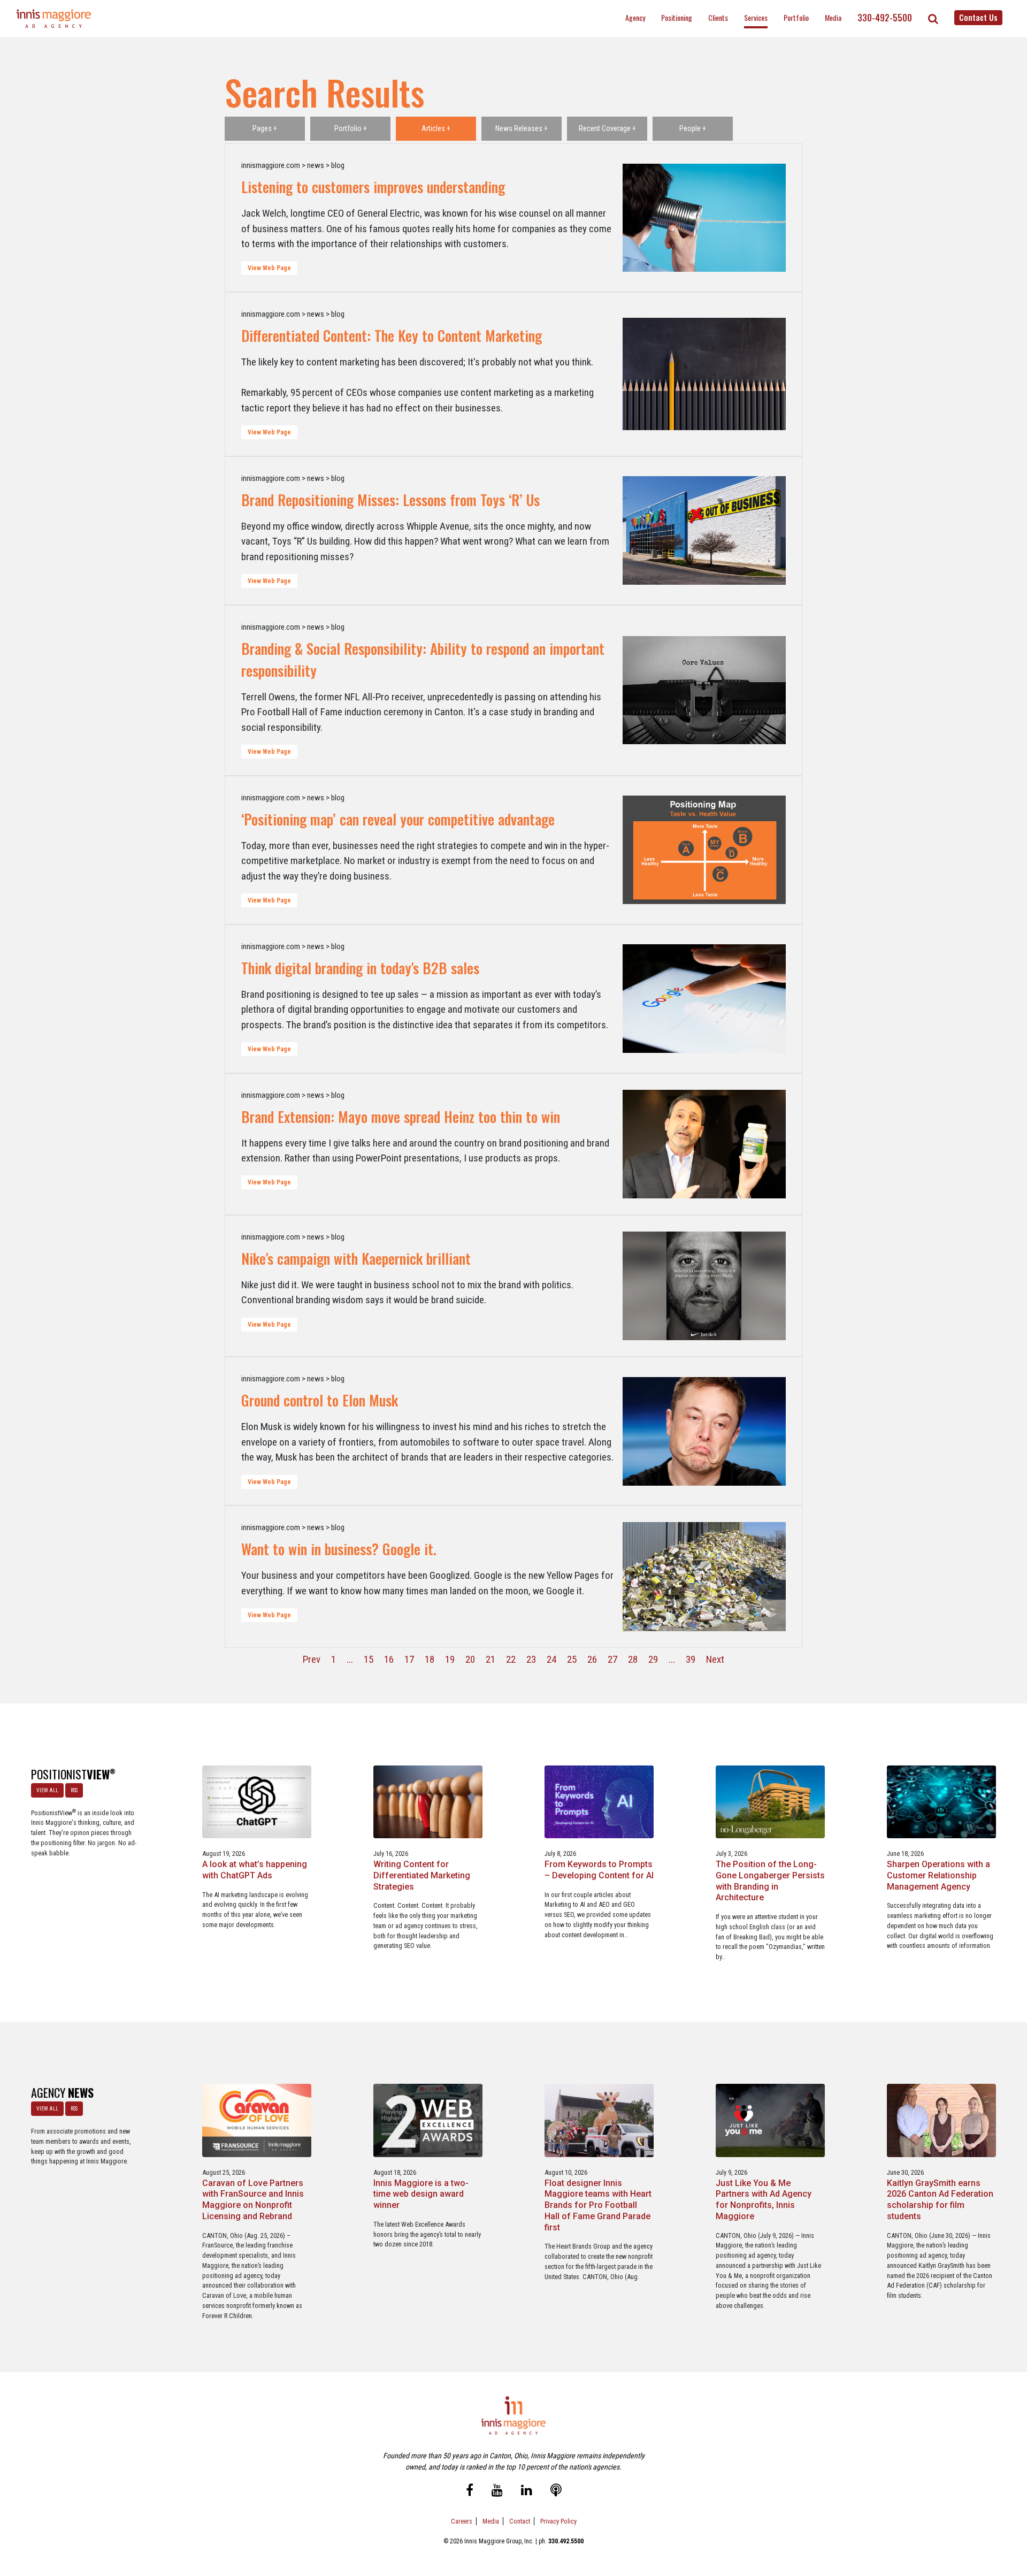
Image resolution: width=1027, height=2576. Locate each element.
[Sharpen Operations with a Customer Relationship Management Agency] (942, 1801)
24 (551, 1659)
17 (409, 1659)
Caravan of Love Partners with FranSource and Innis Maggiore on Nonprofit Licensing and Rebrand (253, 2200)
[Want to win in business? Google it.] (704, 1576)
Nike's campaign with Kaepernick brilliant (356, 1258)
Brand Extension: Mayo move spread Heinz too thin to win (401, 1117)
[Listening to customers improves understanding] (704, 218)
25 (572, 1659)
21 (490, 1659)
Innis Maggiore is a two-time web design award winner (421, 2194)
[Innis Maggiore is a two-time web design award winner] (428, 2120)
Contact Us (978, 17)
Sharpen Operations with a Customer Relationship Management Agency (938, 1875)
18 (430, 1659)
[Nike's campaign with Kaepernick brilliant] (704, 1286)
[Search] (933, 19)
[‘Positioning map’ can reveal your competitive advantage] (704, 850)
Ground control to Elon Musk (320, 1400)
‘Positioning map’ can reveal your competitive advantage (398, 819)
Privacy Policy (558, 2521)
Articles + (436, 128)
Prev (312, 1659)
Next (715, 1659)
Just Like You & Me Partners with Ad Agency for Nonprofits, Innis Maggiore (764, 2200)
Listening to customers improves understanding (373, 187)
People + (693, 128)
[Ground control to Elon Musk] (704, 1431)
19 (450, 1659)
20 (470, 1659)
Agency (635, 17)
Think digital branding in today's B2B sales (360, 968)
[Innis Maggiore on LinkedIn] (527, 2491)
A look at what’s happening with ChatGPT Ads (255, 1870)
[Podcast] (556, 2491)
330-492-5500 (885, 18)
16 (389, 1659)
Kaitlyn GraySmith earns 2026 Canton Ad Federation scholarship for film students (940, 2200)
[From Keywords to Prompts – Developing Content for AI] (599, 1801)
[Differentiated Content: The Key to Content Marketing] (704, 374)
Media (833, 17)
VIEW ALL (47, 1790)
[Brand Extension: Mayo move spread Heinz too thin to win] (704, 1144)
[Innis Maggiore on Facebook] (470, 2491)
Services (756, 17)
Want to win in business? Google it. (339, 1549)
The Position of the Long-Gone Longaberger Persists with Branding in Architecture (770, 1881)
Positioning (677, 17)
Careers (462, 2521)
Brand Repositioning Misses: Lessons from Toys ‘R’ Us (390, 500)
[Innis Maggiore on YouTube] (497, 2491)
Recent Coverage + (607, 128)
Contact (520, 2521)
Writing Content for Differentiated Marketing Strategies (422, 1875)
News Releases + (522, 128)
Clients (718, 17)
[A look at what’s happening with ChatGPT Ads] (257, 1801)
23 (531, 1659)
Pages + (265, 128)
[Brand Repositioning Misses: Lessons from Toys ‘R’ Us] (704, 531)
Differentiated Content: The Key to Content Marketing (392, 335)
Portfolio (796, 17)
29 (653, 1659)
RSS (74, 1790)
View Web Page (269, 268)
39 (691, 1659)
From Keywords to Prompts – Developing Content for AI (599, 1870)
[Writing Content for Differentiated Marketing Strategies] (428, 1801)
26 (592, 1659)
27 (612, 1659)
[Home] (54, 18)
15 (369, 1659)
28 (633, 1659)
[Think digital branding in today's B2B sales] (704, 999)
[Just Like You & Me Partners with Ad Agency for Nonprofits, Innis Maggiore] (771, 2120)
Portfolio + (351, 128)
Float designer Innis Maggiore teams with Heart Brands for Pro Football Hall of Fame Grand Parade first (598, 2205)
